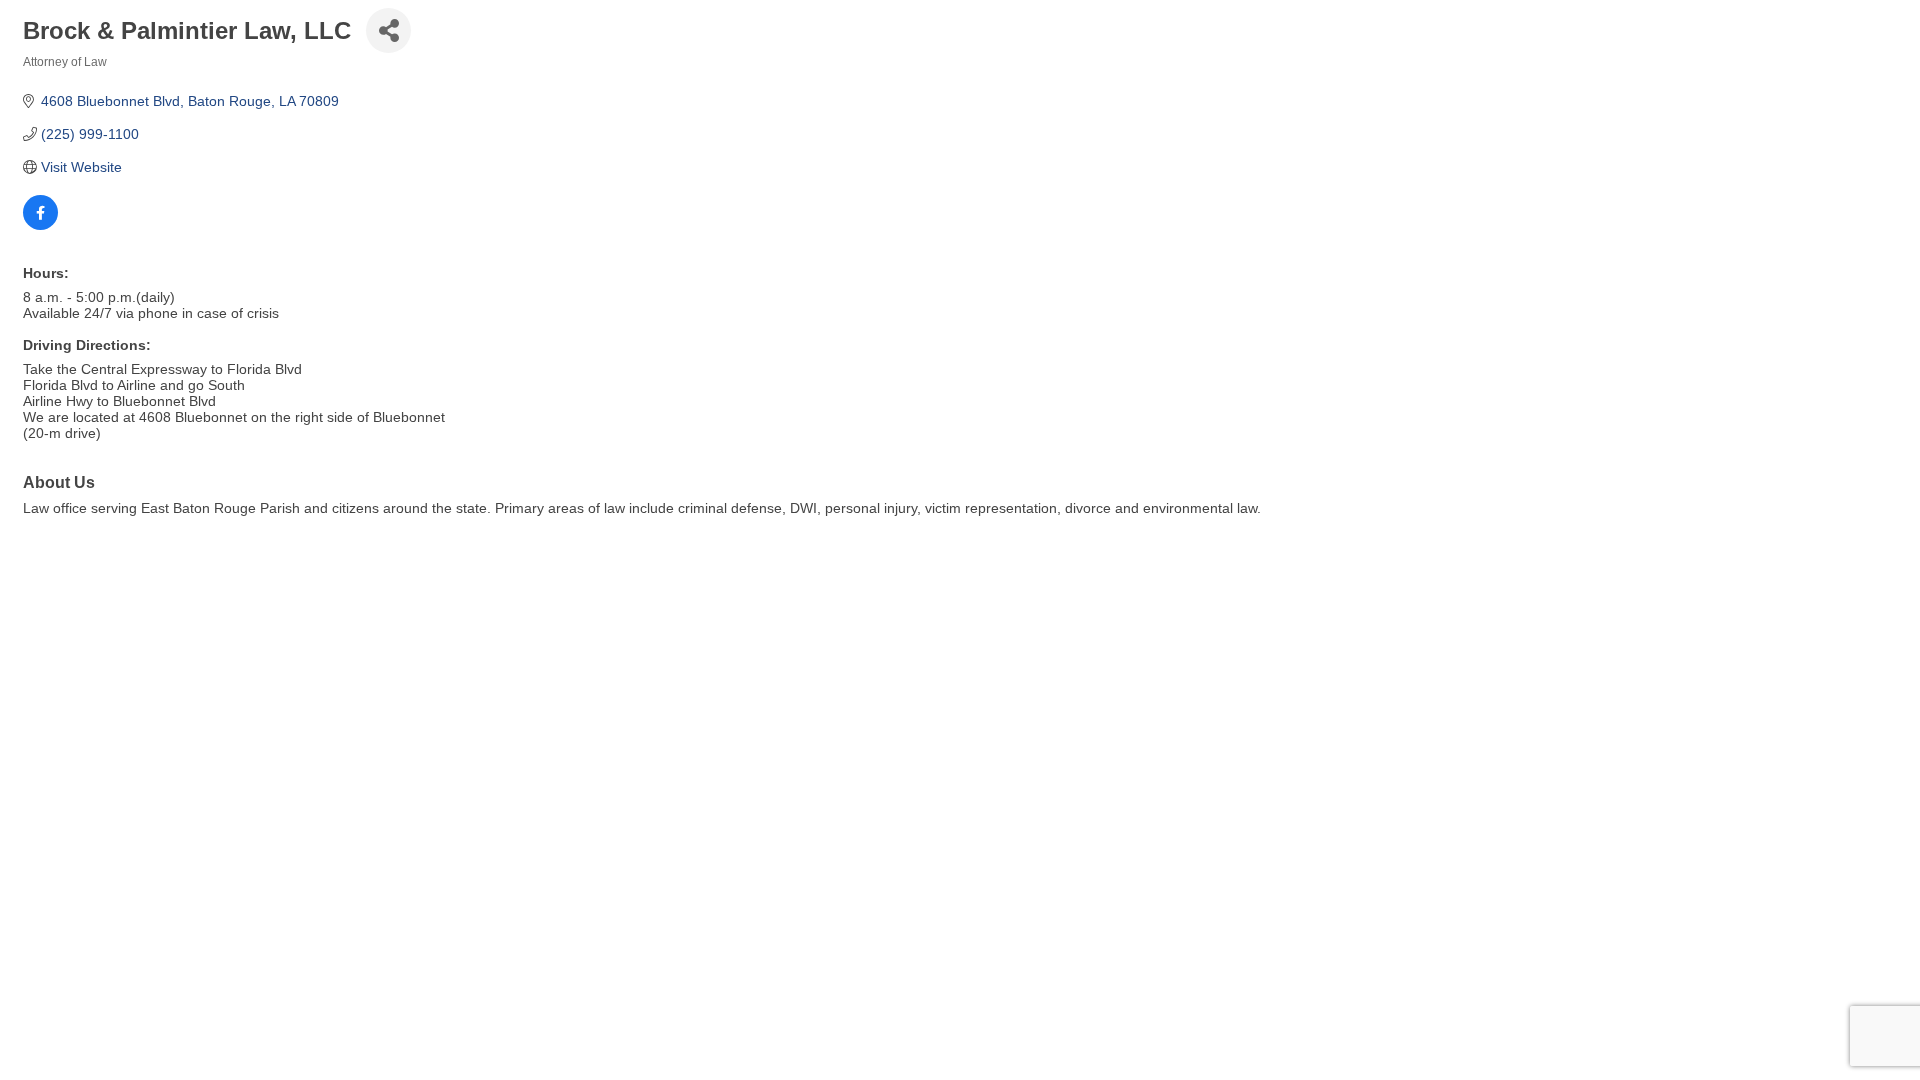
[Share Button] (388, 30)
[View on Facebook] (40, 225)
